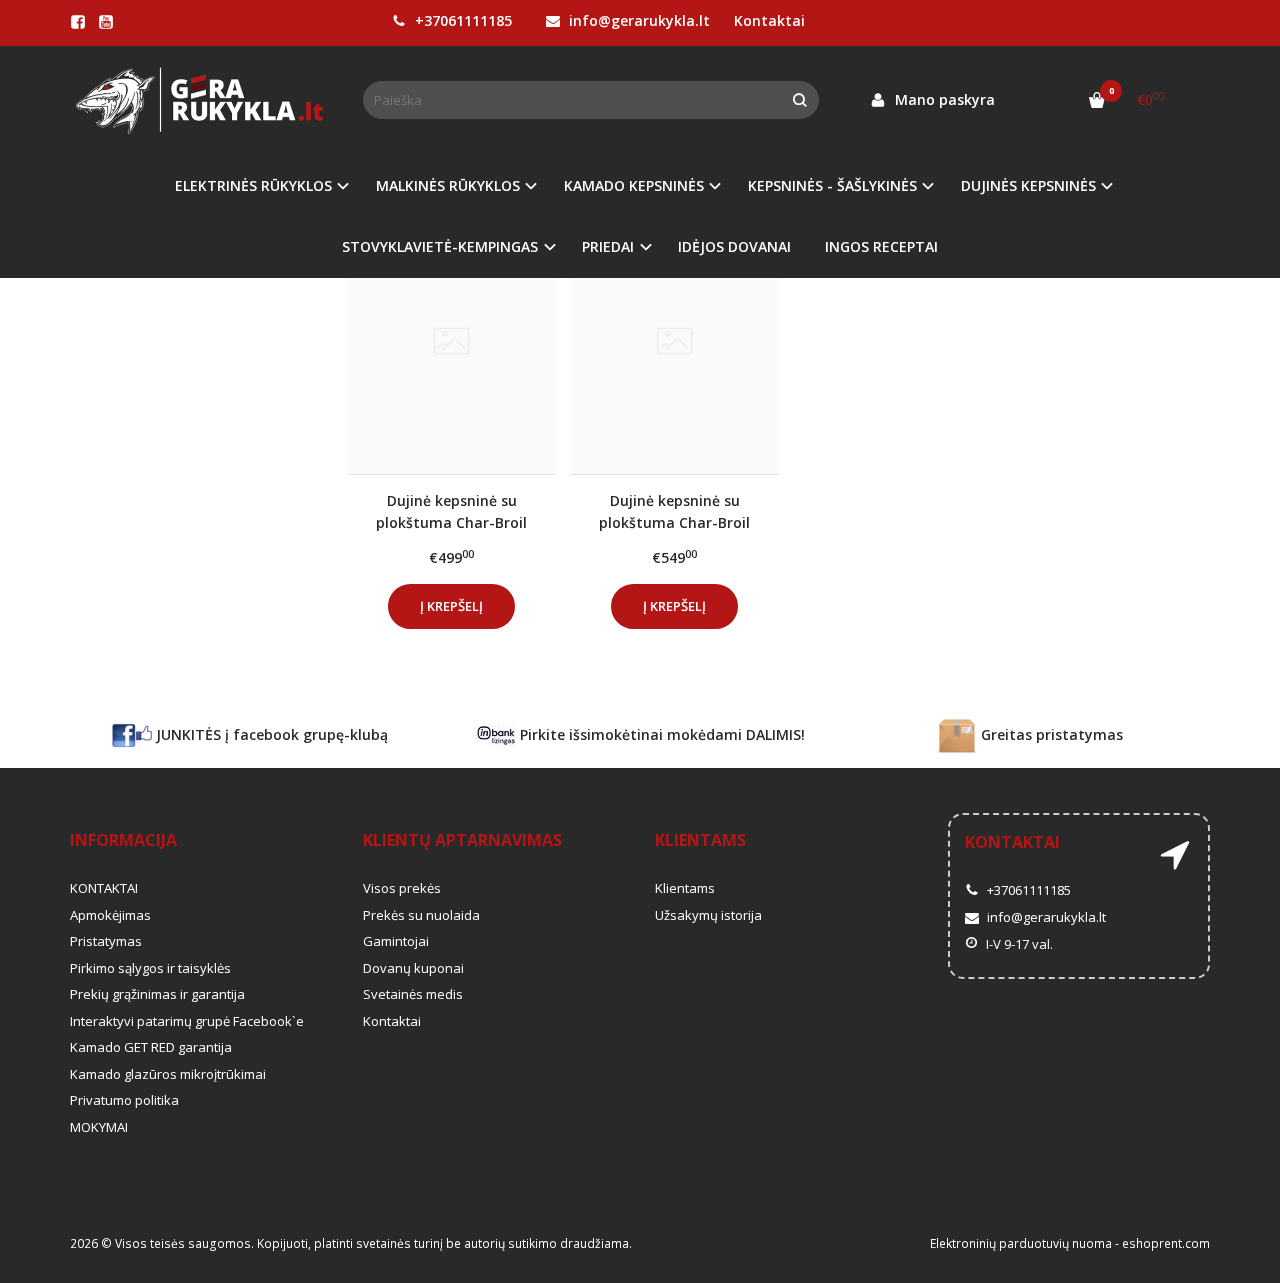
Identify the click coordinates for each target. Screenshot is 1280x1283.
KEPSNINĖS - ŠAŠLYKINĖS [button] (832, 185)
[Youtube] (106, 22)
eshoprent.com (1166, 1243)
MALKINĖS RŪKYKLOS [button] (448, 185)
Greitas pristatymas (1050, 734)
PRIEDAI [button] (608, 246)
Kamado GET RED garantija (151, 1047)
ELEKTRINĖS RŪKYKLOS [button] (253, 185)
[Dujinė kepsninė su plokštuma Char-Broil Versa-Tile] (675, 342)
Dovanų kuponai (413, 968)
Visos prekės (402, 888)
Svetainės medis (413, 994)
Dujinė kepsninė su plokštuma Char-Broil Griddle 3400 (451, 511)
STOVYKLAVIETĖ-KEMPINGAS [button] (440, 246)
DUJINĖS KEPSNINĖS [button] (1028, 185)
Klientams (700, 840)
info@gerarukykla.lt (637, 20)
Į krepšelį (451, 606)
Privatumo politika (124, 1100)
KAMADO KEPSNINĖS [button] (634, 185)
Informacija (123, 840)
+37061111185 (461, 20)
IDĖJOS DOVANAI (734, 246)
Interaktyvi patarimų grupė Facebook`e (187, 1021)
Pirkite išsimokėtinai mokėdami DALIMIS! (660, 734)
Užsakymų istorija (708, 915)
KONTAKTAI (104, 888)
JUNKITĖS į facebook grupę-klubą (270, 734)
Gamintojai (396, 941)
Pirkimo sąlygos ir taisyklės (150, 968)
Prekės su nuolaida (421, 915)
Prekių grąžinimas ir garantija (157, 994)
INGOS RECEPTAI (881, 246)
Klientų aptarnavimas (462, 840)
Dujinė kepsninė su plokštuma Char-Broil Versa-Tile (674, 511)
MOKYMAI (99, 1127)
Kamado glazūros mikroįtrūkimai (168, 1074)
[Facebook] (78, 22)
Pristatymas (106, 941)
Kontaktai (769, 20)
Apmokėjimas (110, 915)
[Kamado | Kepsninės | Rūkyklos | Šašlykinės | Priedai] (201, 100)
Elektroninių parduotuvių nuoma (1021, 1243)
